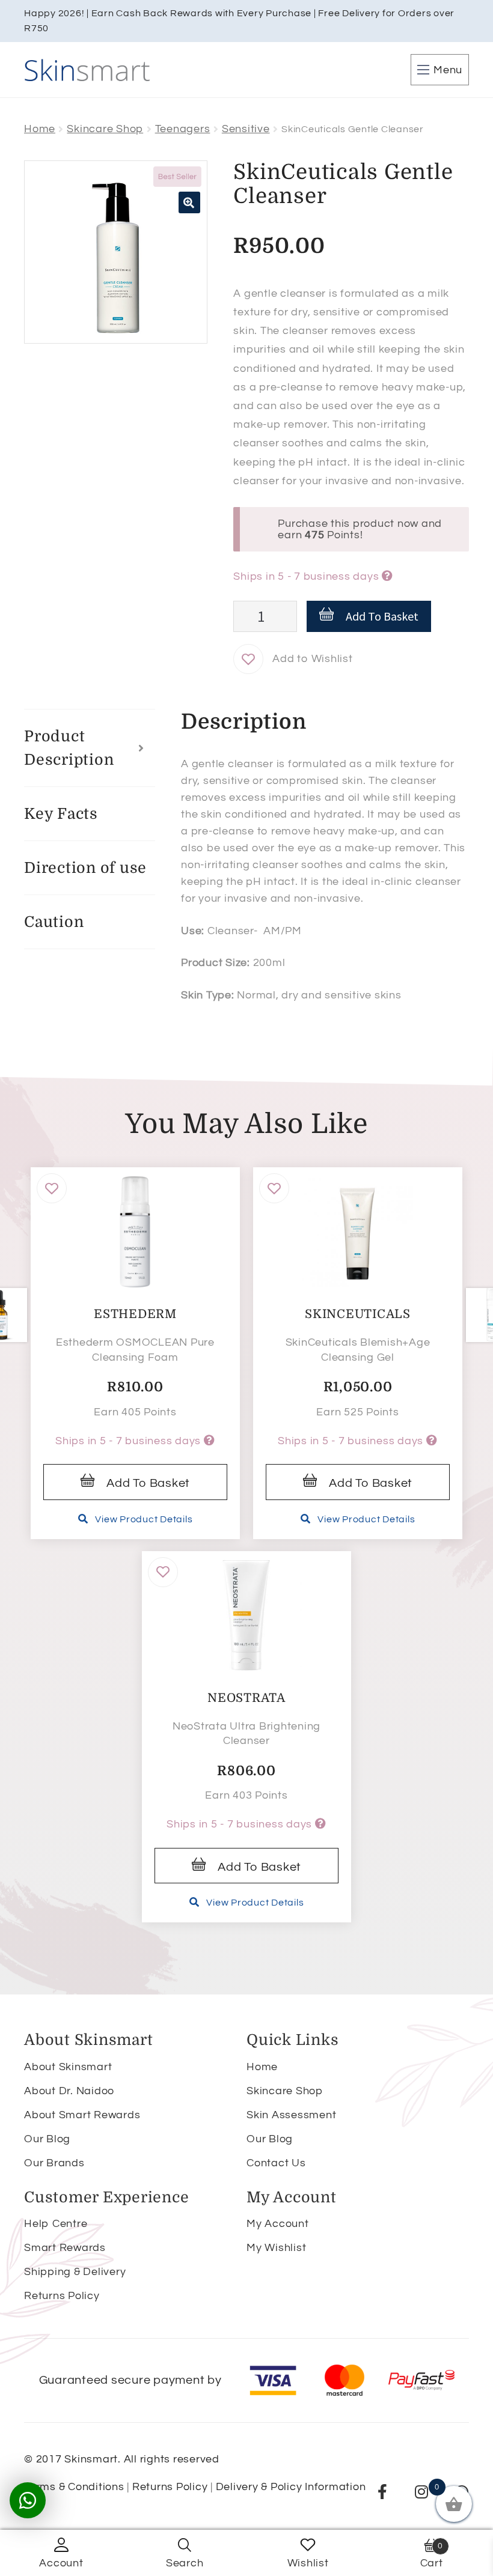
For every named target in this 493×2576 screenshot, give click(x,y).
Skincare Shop (105, 129)
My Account (278, 2224)
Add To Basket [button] (148, 1483)
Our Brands (54, 2163)
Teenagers (183, 129)
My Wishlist (276, 2248)
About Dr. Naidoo (69, 2091)
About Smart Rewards (82, 2115)
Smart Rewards (65, 2248)
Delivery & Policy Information (291, 2487)
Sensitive (246, 129)
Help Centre (56, 2224)
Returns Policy (62, 2296)
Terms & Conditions (74, 2487)
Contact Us (276, 2163)
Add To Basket (382, 616)
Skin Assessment (291, 2115)
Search (185, 2563)
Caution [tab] (54, 922)
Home (40, 129)
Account (61, 2563)
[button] (189, 202)
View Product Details (144, 1519)
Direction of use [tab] (85, 868)
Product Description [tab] (69, 748)
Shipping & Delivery (75, 2272)
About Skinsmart (68, 2067)
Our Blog (47, 2139)
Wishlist (308, 2563)
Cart (432, 2555)
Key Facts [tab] (61, 814)
